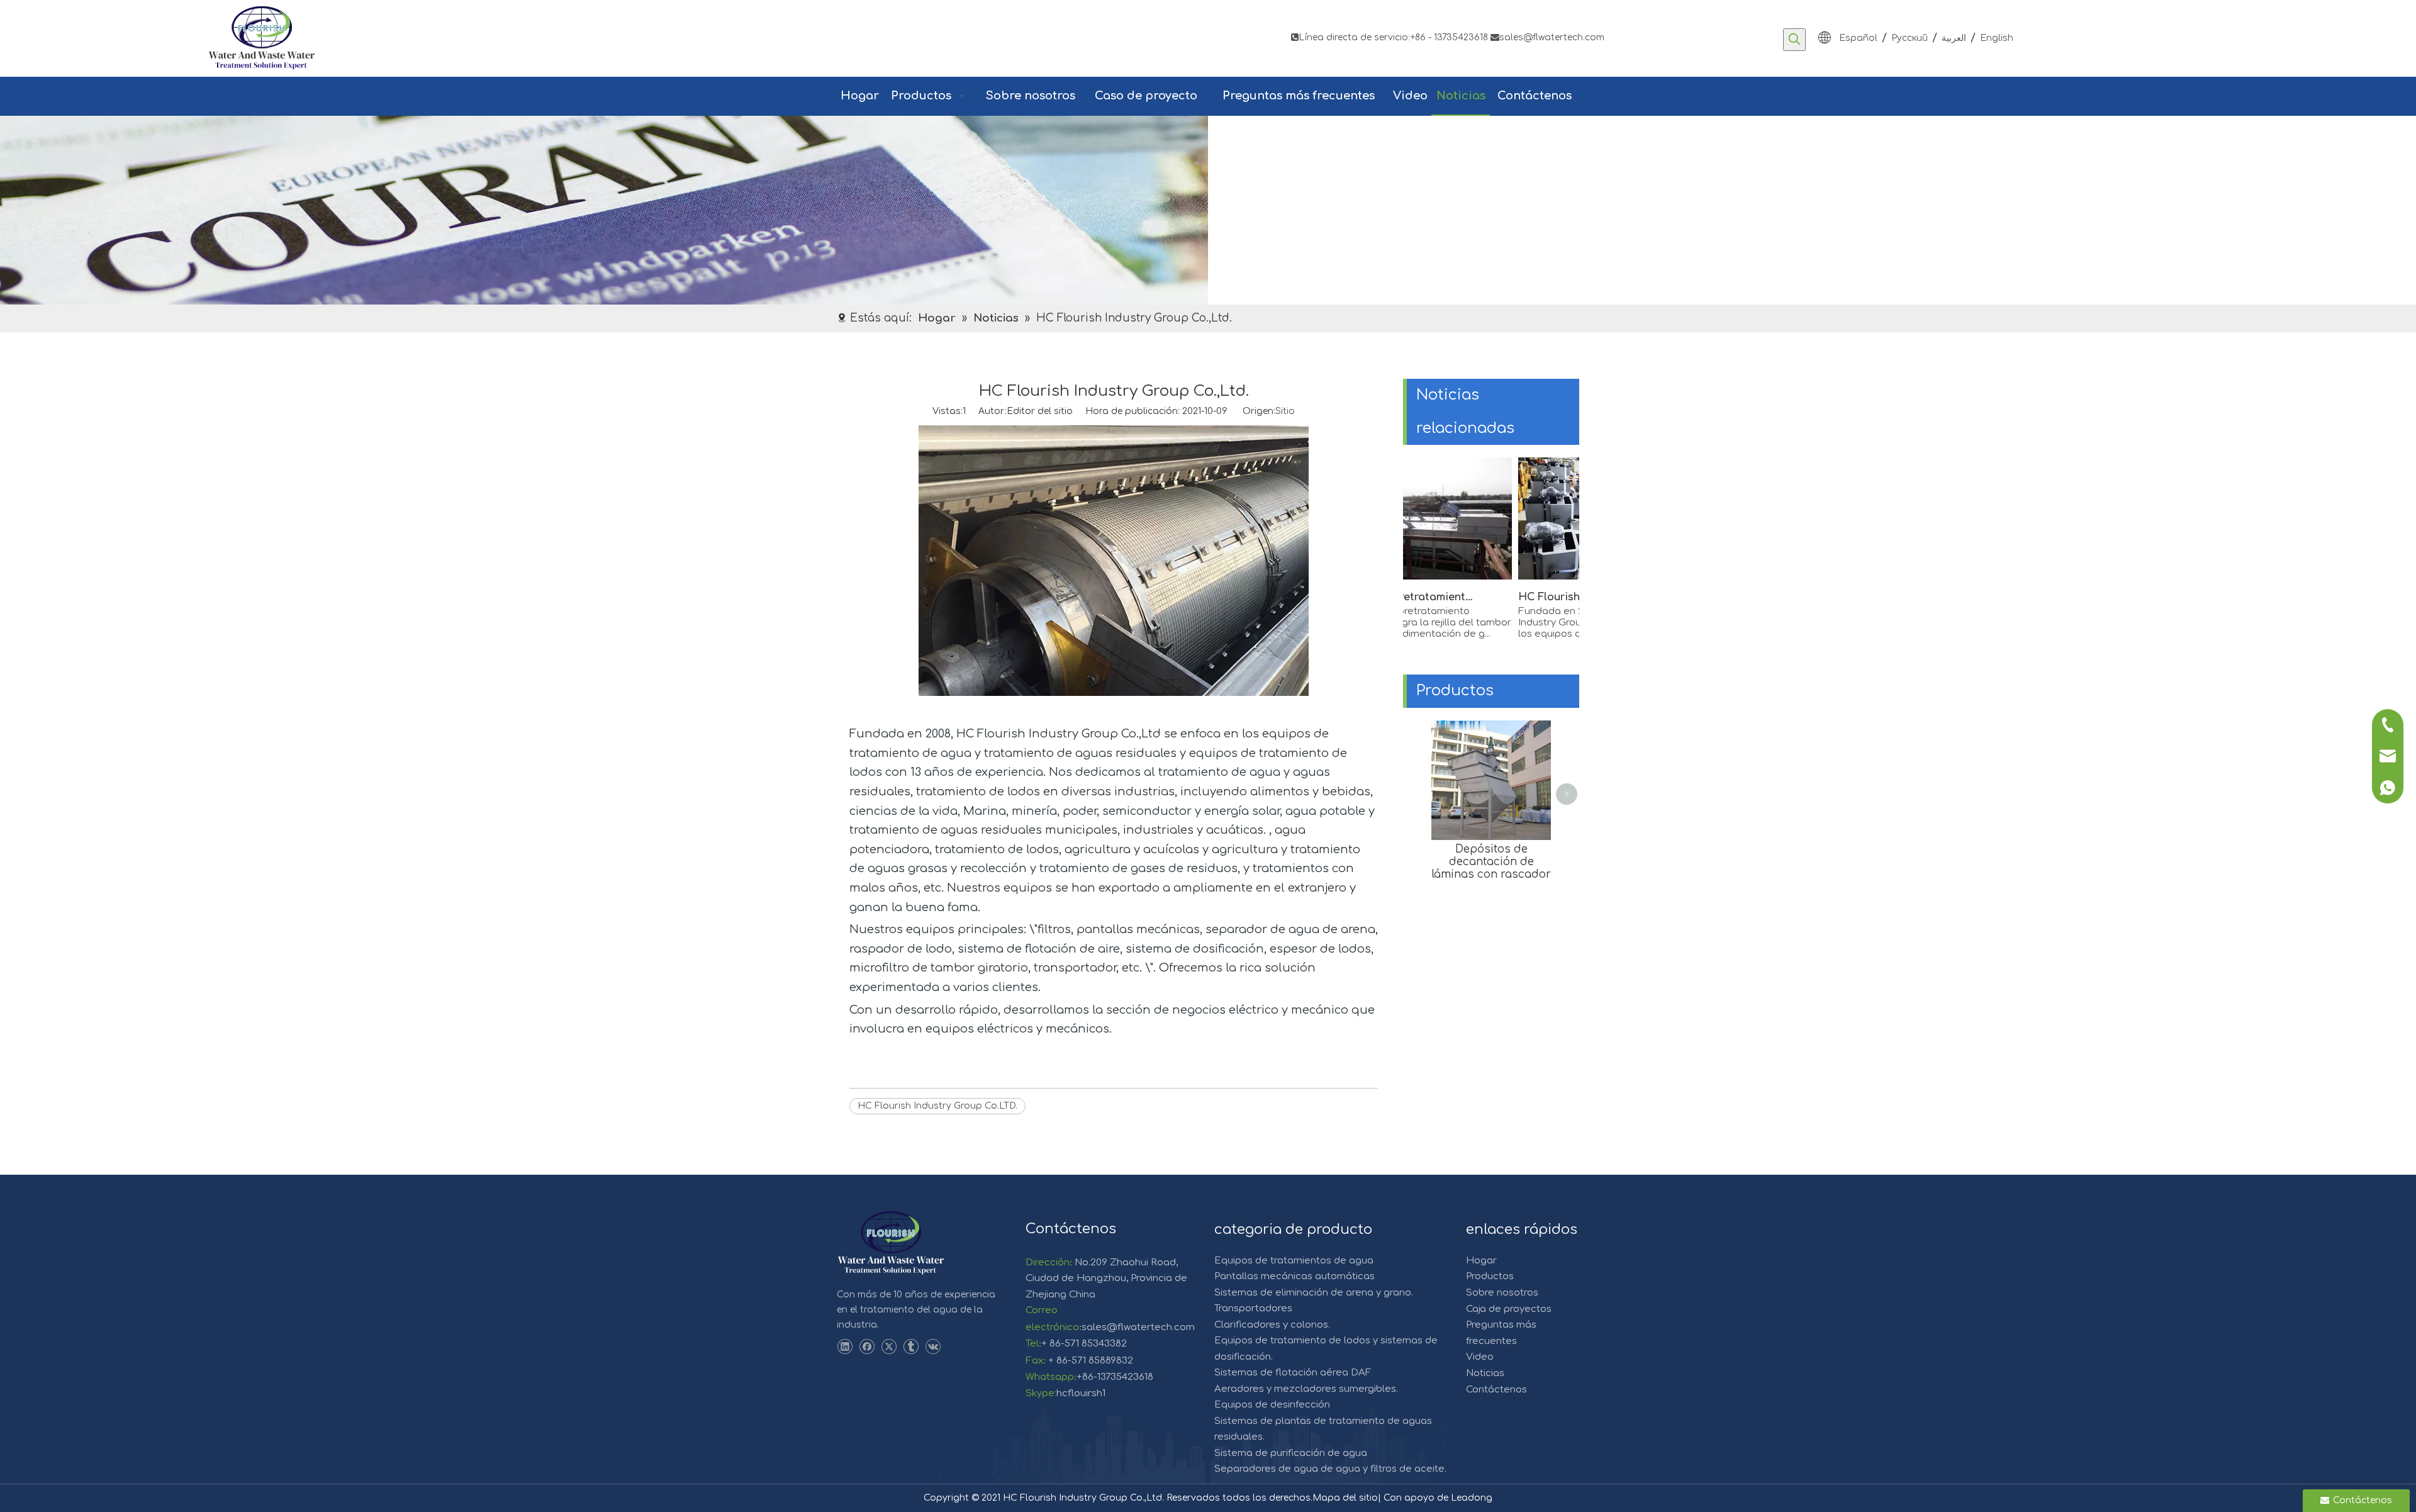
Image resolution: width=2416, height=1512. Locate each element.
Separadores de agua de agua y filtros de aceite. (1330, 1469)
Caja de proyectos (1509, 1309)
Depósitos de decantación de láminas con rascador (1491, 862)
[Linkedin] (845, 1347)
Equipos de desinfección (1272, 1405)
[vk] (933, 1347)
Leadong (1472, 1498)
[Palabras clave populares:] (1794, 40)
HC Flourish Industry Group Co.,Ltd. (1567, 597)
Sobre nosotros (1502, 1293)
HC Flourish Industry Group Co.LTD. (937, 1106)
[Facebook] (867, 1347)
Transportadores (1253, 1308)
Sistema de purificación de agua (1291, 1453)
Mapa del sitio (1345, 1498)
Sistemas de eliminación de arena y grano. (1314, 1293)
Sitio (1285, 411)
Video (1480, 1357)
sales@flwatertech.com (1547, 37)
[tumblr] (911, 1347)
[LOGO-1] (891, 1243)
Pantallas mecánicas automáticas (1295, 1276)
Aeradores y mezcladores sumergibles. (1306, 1389)
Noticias (1485, 1373)
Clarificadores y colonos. (1272, 1325)
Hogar (1481, 1261)
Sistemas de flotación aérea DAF (1293, 1373)
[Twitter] (889, 1347)
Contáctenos (1496, 1390)
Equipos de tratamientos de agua (1294, 1261)
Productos (1490, 1276)
